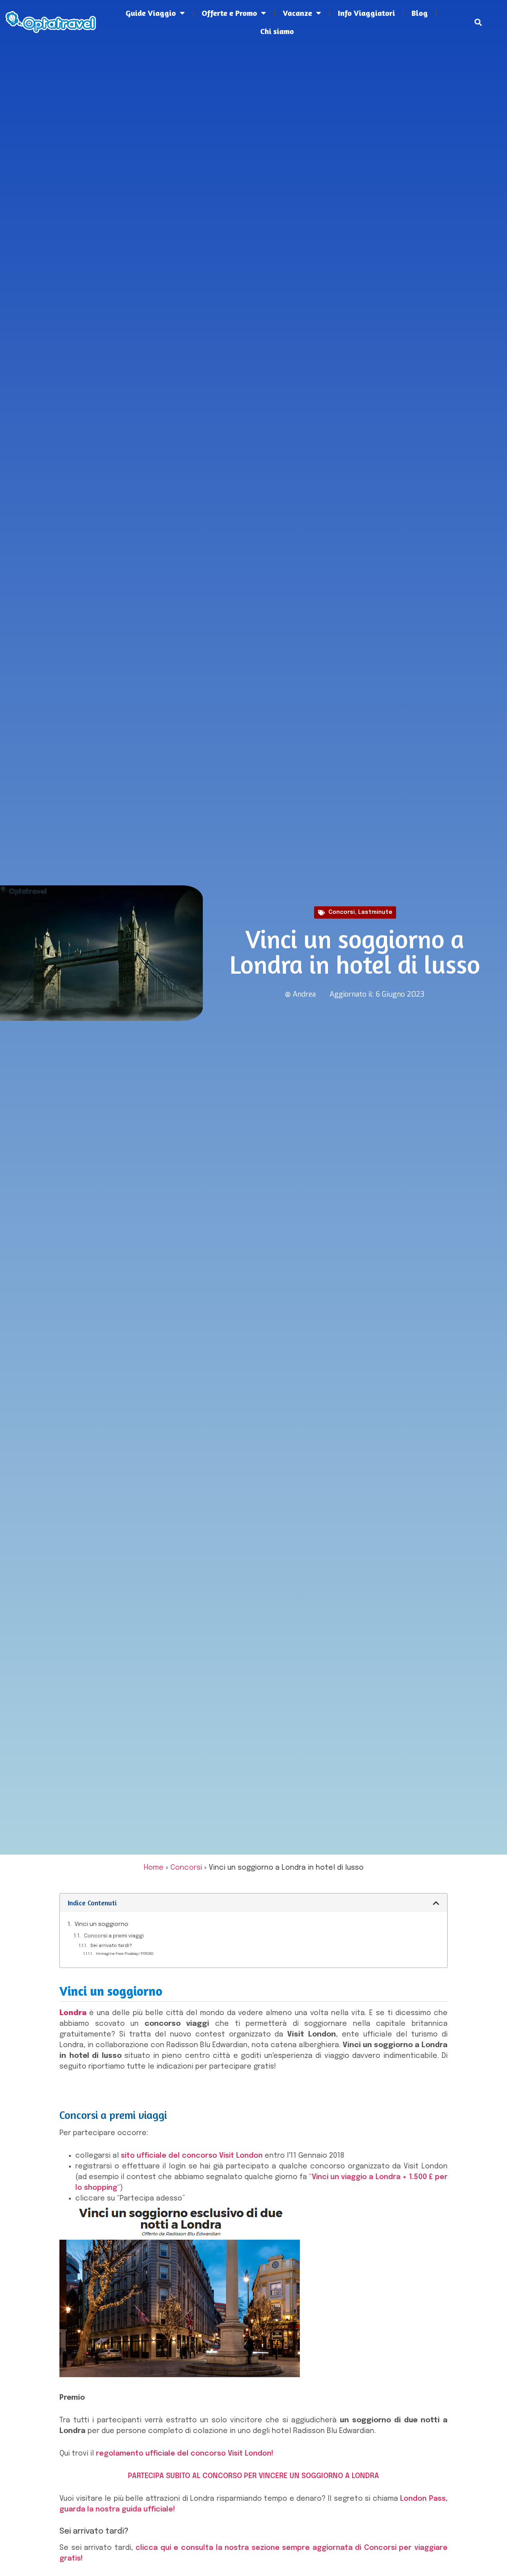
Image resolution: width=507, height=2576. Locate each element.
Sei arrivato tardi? (111, 1946)
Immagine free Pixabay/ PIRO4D (125, 1954)
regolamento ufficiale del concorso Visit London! (185, 2454)
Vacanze (297, 13)
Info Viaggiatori (366, 13)
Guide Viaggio (151, 13)
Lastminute (375, 912)
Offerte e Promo (229, 13)
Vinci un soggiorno (101, 1924)
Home (154, 1868)
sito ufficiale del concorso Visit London (192, 2156)
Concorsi (342, 912)
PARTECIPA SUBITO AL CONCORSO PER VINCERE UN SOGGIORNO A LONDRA (253, 2476)
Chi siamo (277, 31)
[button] (478, 22)
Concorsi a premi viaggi (114, 1936)
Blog (420, 13)
